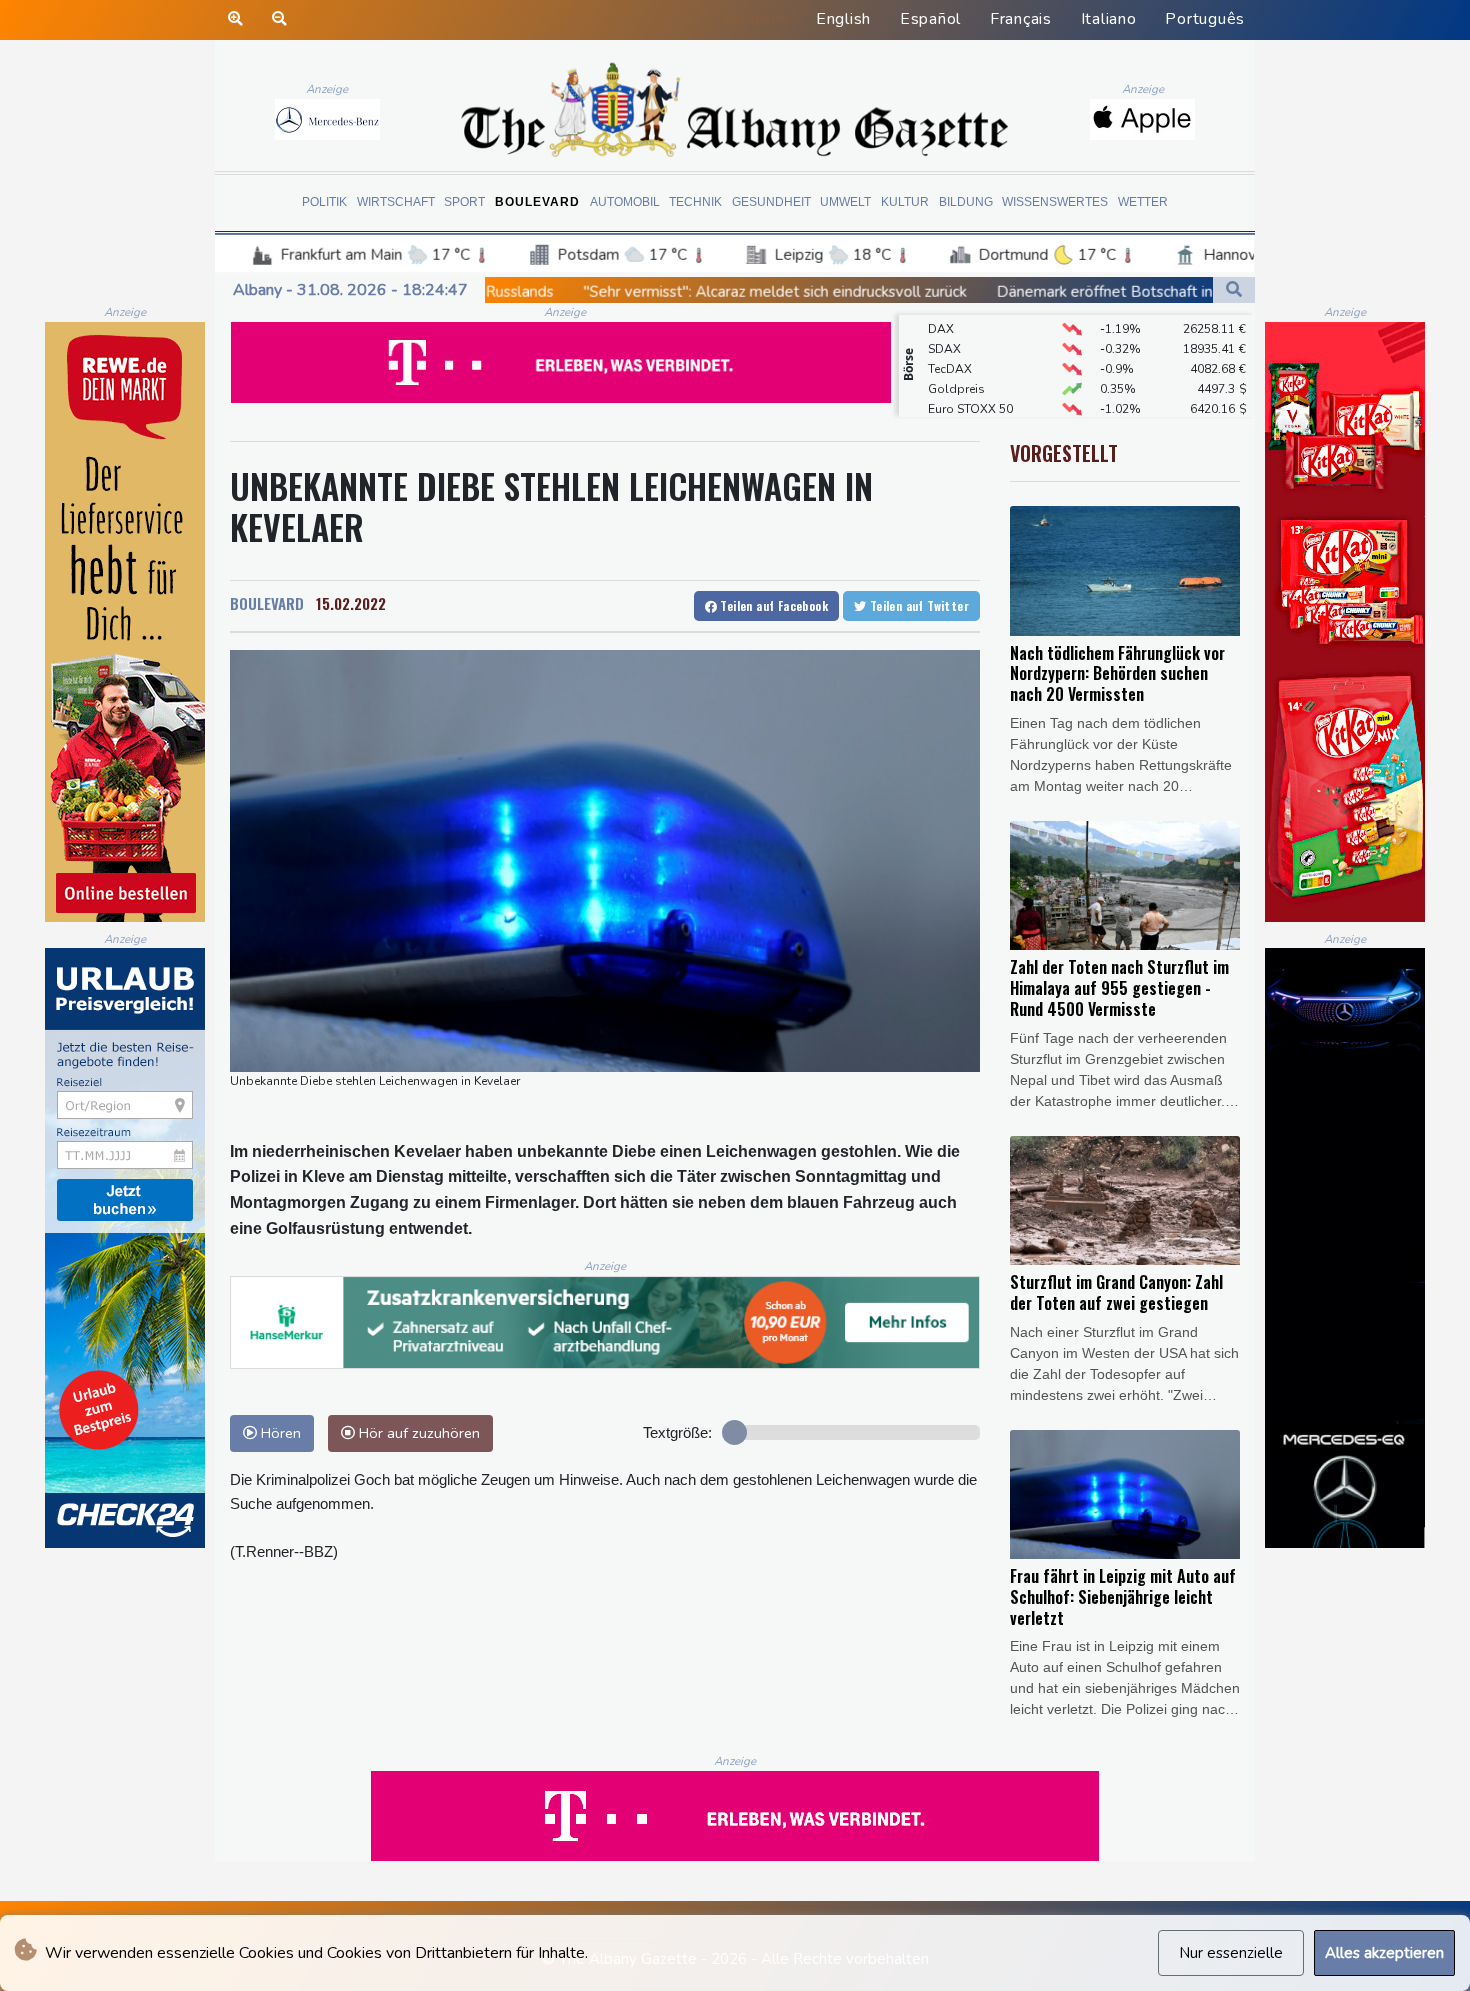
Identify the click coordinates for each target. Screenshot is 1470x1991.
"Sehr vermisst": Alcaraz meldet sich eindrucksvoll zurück (593, 292)
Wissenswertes (1055, 202)
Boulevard (537, 202)
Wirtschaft (396, 202)
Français (1021, 19)
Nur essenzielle (1231, 1953)
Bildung (966, 202)
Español (930, 19)
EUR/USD (954, 404)
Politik (324, 202)
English (843, 19)
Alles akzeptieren (1384, 1953)
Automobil (625, 202)
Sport (464, 202)
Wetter (1143, 202)
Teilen (772, 605)
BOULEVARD (267, 603)
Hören (279, 1433)
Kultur (905, 202)
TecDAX (950, 344)
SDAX (944, 324)
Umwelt (845, 202)
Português (1205, 19)
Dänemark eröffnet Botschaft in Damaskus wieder (986, 292)
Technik (695, 202)
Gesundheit (771, 202)
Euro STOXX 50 (970, 384)
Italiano (1109, 19)
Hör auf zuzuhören (417, 1433)
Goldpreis (956, 364)
